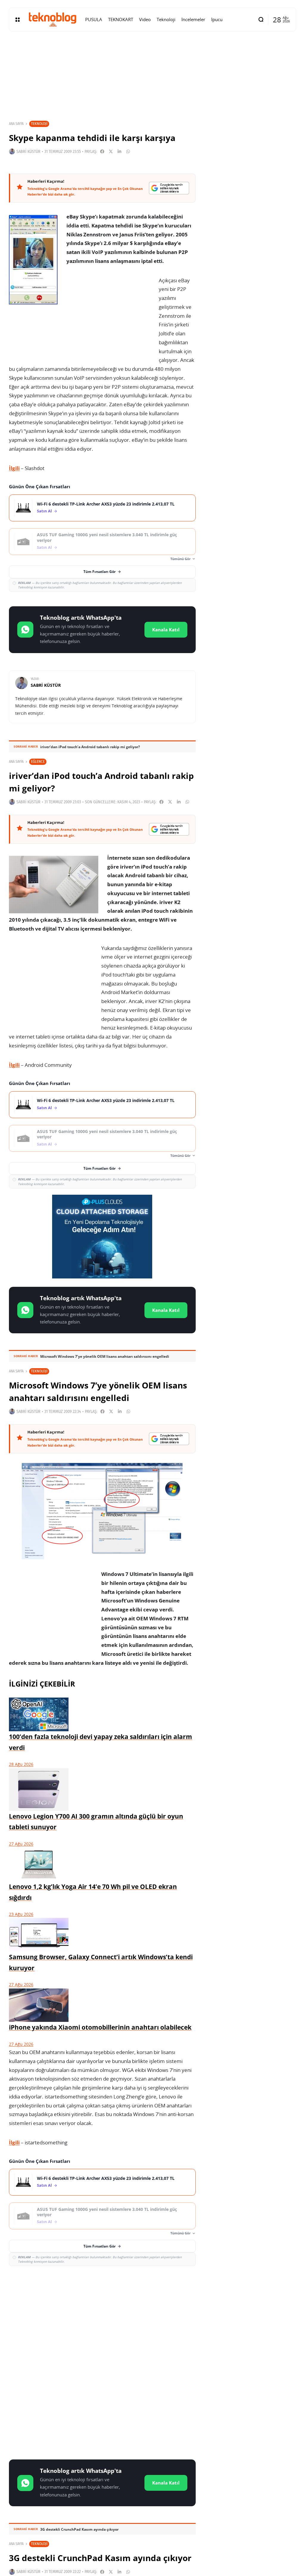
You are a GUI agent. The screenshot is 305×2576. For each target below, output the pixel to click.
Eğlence (38, 761)
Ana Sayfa (16, 124)
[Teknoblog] (52, 19)
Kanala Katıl (166, 630)
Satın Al (44, 511)
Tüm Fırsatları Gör (99, 572)
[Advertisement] (102, 2314)
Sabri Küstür (28, 152)
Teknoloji (39, 124)
